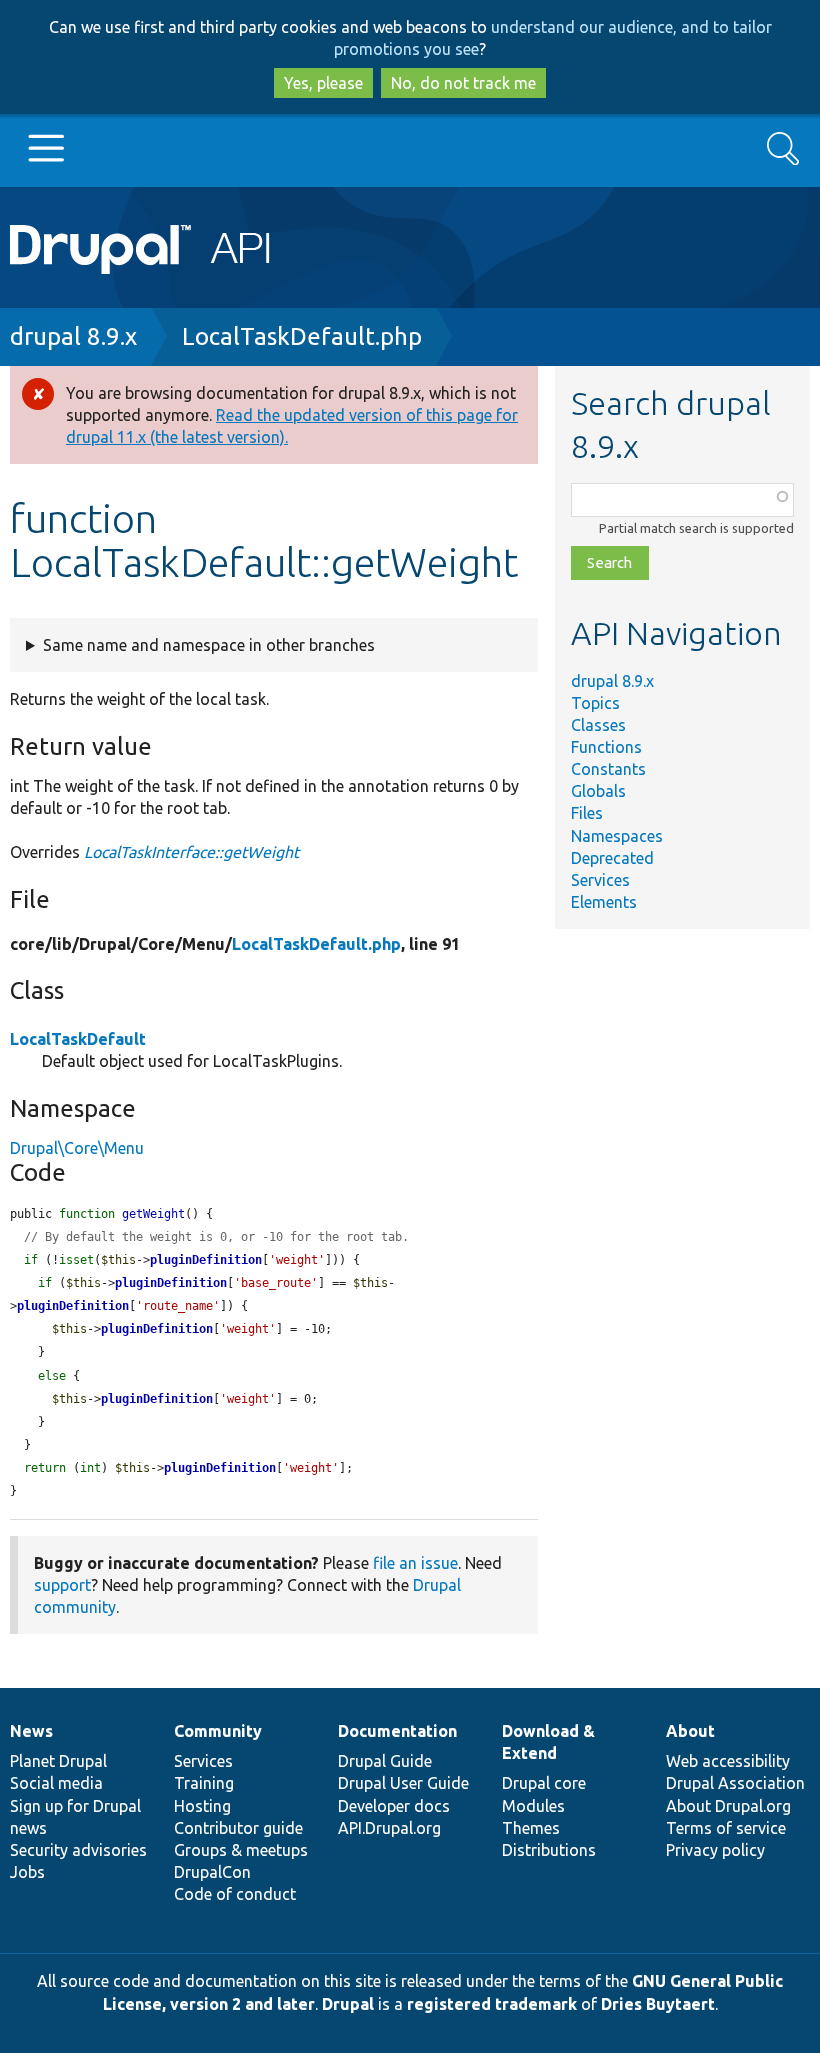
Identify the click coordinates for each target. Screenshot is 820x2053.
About (690, 1731)
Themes (531, 1828)
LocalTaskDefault (78, 1039)
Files (587, 813)
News (31, 1731)
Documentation (397, 1731)
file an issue (415, 1563)
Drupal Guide (385, 1761)
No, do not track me (463, 83)
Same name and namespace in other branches (209, 645)
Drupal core (544, 1783)
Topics (595, 703)
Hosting (202, 1806)
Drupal (348, 2004)
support (62, 1585)
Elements (604, 902)
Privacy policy (715, 1850)
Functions (606, 747)
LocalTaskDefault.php (302, 336)
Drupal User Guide (403, 1783)
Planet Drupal (58, 1761)
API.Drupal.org (389, 1828)
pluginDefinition (206, 1260)
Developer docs (394, 1806)
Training (204, 1783)
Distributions (549, 1850)
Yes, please (323, 83)
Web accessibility (728, 1761)
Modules (533, 1806)
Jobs (27, 1872)
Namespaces (617, 836)
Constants (608, 769)
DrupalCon (212, 1872)
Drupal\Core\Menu (77, 1148)
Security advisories (78, 1850)
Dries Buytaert (658, 2004)
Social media (56, 1783)
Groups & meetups (241, 1850)
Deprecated (612, 858)
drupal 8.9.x (73, 336)
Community (218, 1731)
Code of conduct (235, 1894)
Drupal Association (735, 1783)
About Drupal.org (728, 1806)
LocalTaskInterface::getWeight (191, 852)
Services (600, 880)
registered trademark (492, 2004)
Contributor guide (238, 1828)
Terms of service (726, 1828)
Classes (598, 725)
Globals (598, 791)
